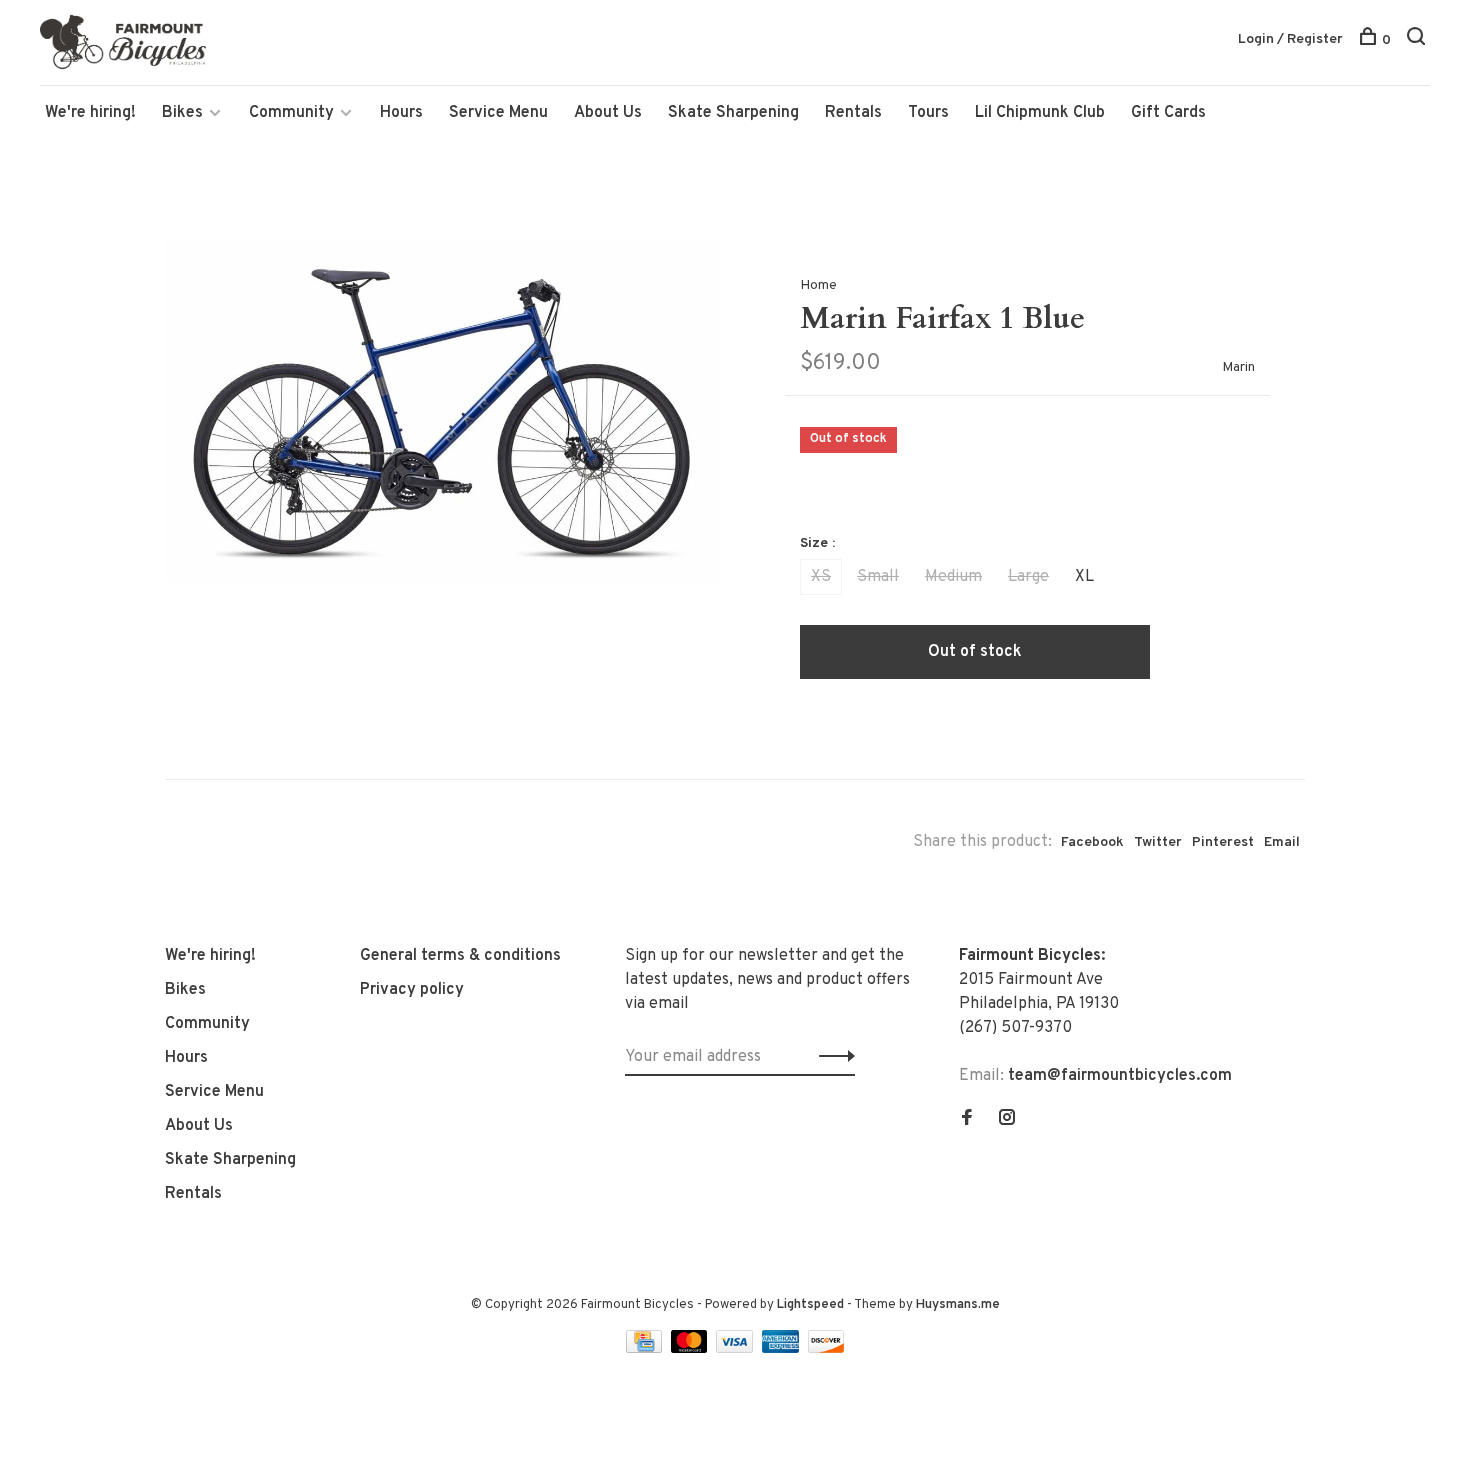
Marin (1238, 367)
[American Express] (782, 1349)
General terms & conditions (460, 956)
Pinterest (1223, 842)
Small (878, 577)
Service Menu (498, 113)
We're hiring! (90, 113)
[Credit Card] (646, 1349)
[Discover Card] (826, 1349)
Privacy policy (412, 990)
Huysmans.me (958, 1305)
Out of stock (975, 652)
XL (1084, 577)
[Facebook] (967, 1120)
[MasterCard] (691, 1349)
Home (818, 285)
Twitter (1158, 842)
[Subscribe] (831, 1057)
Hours (401, 113)
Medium (953, 577)
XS (821, 577)
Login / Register (1290, 39)
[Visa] (736, 1349)
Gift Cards (1168, 113)
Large (1028, 577)
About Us (608, 113)
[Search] (1418, 40)
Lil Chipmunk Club (1040, 113)
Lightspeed (810, 1305)
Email (1282, 842)
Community (291, 113)
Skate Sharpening (733, 113)
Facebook (1092, 842)
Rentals (853, 113)
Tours (928, 113)
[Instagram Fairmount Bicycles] (1007, 1120)
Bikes (182, 113)
